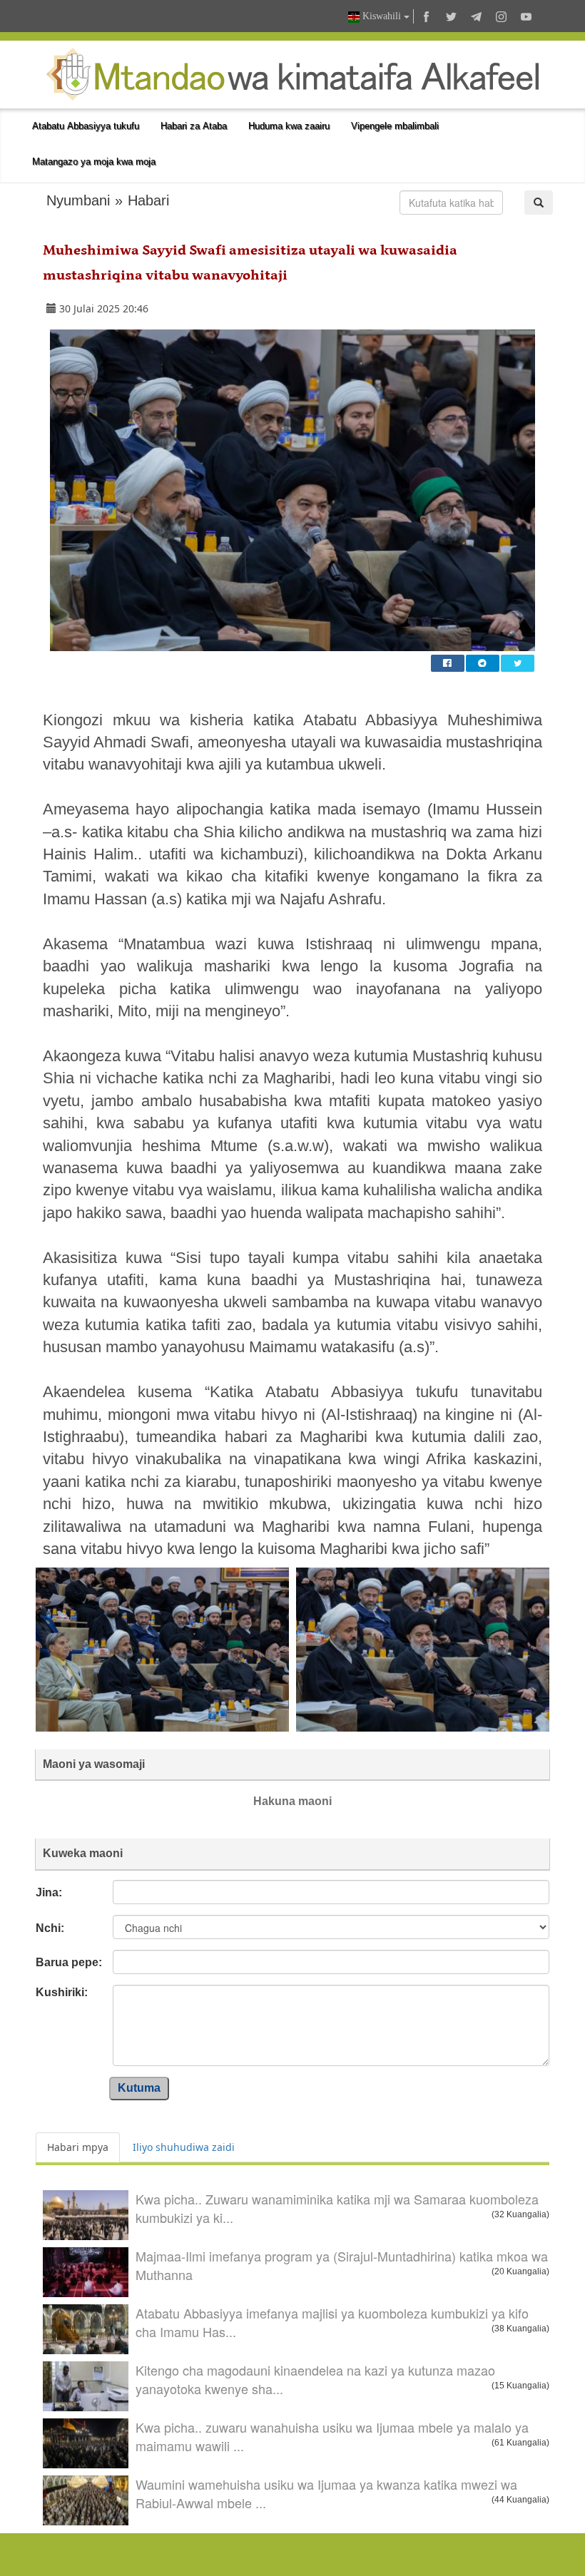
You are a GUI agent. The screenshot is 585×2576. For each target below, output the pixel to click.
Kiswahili (382, 16)
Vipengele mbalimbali (395, 126)
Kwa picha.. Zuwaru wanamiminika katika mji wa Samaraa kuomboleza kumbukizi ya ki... (337, 2208)
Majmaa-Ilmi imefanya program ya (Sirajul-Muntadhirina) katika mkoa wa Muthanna (342, 2265)
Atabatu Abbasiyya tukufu (86, 126)
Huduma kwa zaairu (289, 126)
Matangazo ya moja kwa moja (94, 162)
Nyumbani (78, 200)
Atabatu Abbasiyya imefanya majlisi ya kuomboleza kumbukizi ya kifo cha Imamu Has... (332, 2322)
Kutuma (139, 2088)
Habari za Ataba (194, 126)
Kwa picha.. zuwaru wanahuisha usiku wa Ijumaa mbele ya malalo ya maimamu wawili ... (332, 2436)
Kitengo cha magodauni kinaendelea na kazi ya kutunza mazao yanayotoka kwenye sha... (315, 2379)
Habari (148, 200)
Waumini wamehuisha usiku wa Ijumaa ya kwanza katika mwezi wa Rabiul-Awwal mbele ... (326, 2493)
